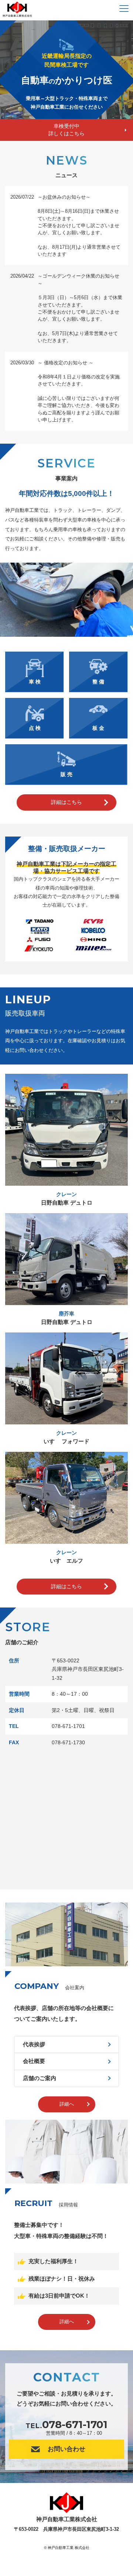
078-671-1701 (75, 2424)
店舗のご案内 (40, 2078)
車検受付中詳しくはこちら (66, 130)
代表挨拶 (34, 2044)
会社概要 (34, 2061)
